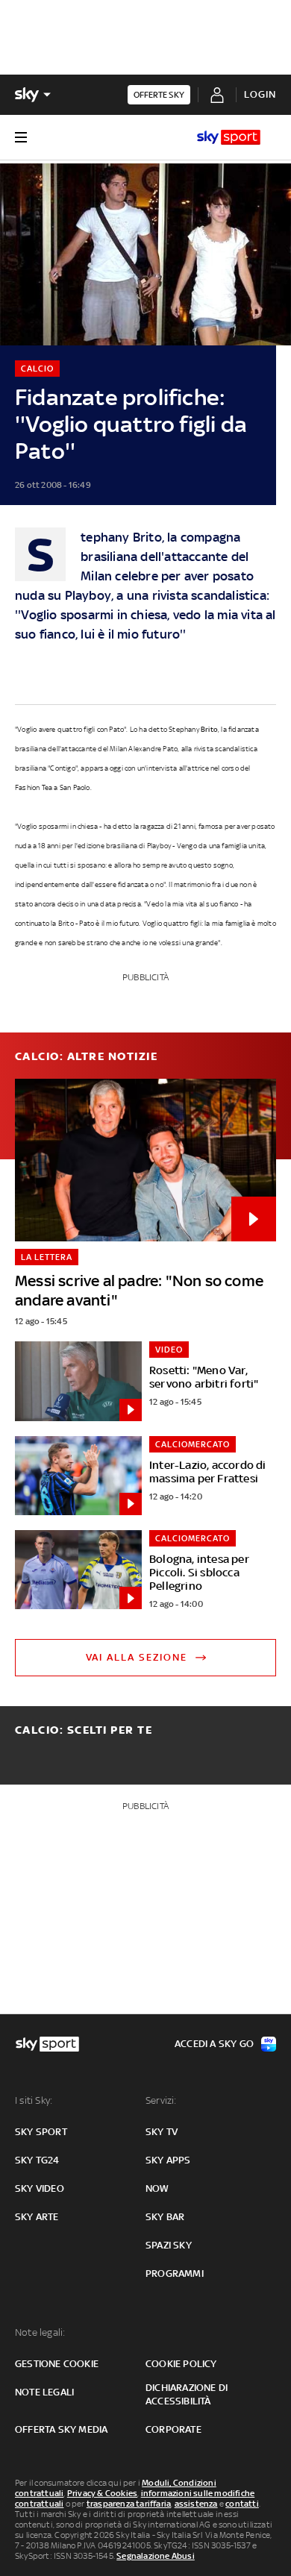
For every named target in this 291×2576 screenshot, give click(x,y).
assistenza (196, 2504)
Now (157, 2188)
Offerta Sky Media (61, 2429)
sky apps (168, 2160)
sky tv (162, 2132)
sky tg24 (37, 2160)
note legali (44, 2392)
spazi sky (169, 2245)
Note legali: (40, 2332)
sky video (40, 2188)
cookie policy (181, 2364)
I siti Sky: (34, 2100)
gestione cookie (57, 2364)
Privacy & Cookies (102, 2493)
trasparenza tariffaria (129, 2504)
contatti (242, 2504)
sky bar (165, 2217)
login (260, 94)
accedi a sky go (214, 2044)
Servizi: (161, 2100)
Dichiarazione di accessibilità (187, 2394)
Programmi (175, 2273)
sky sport (41, 2132)
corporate (173, 2429)
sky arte (37, 2217)
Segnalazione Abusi (156, 2556)
